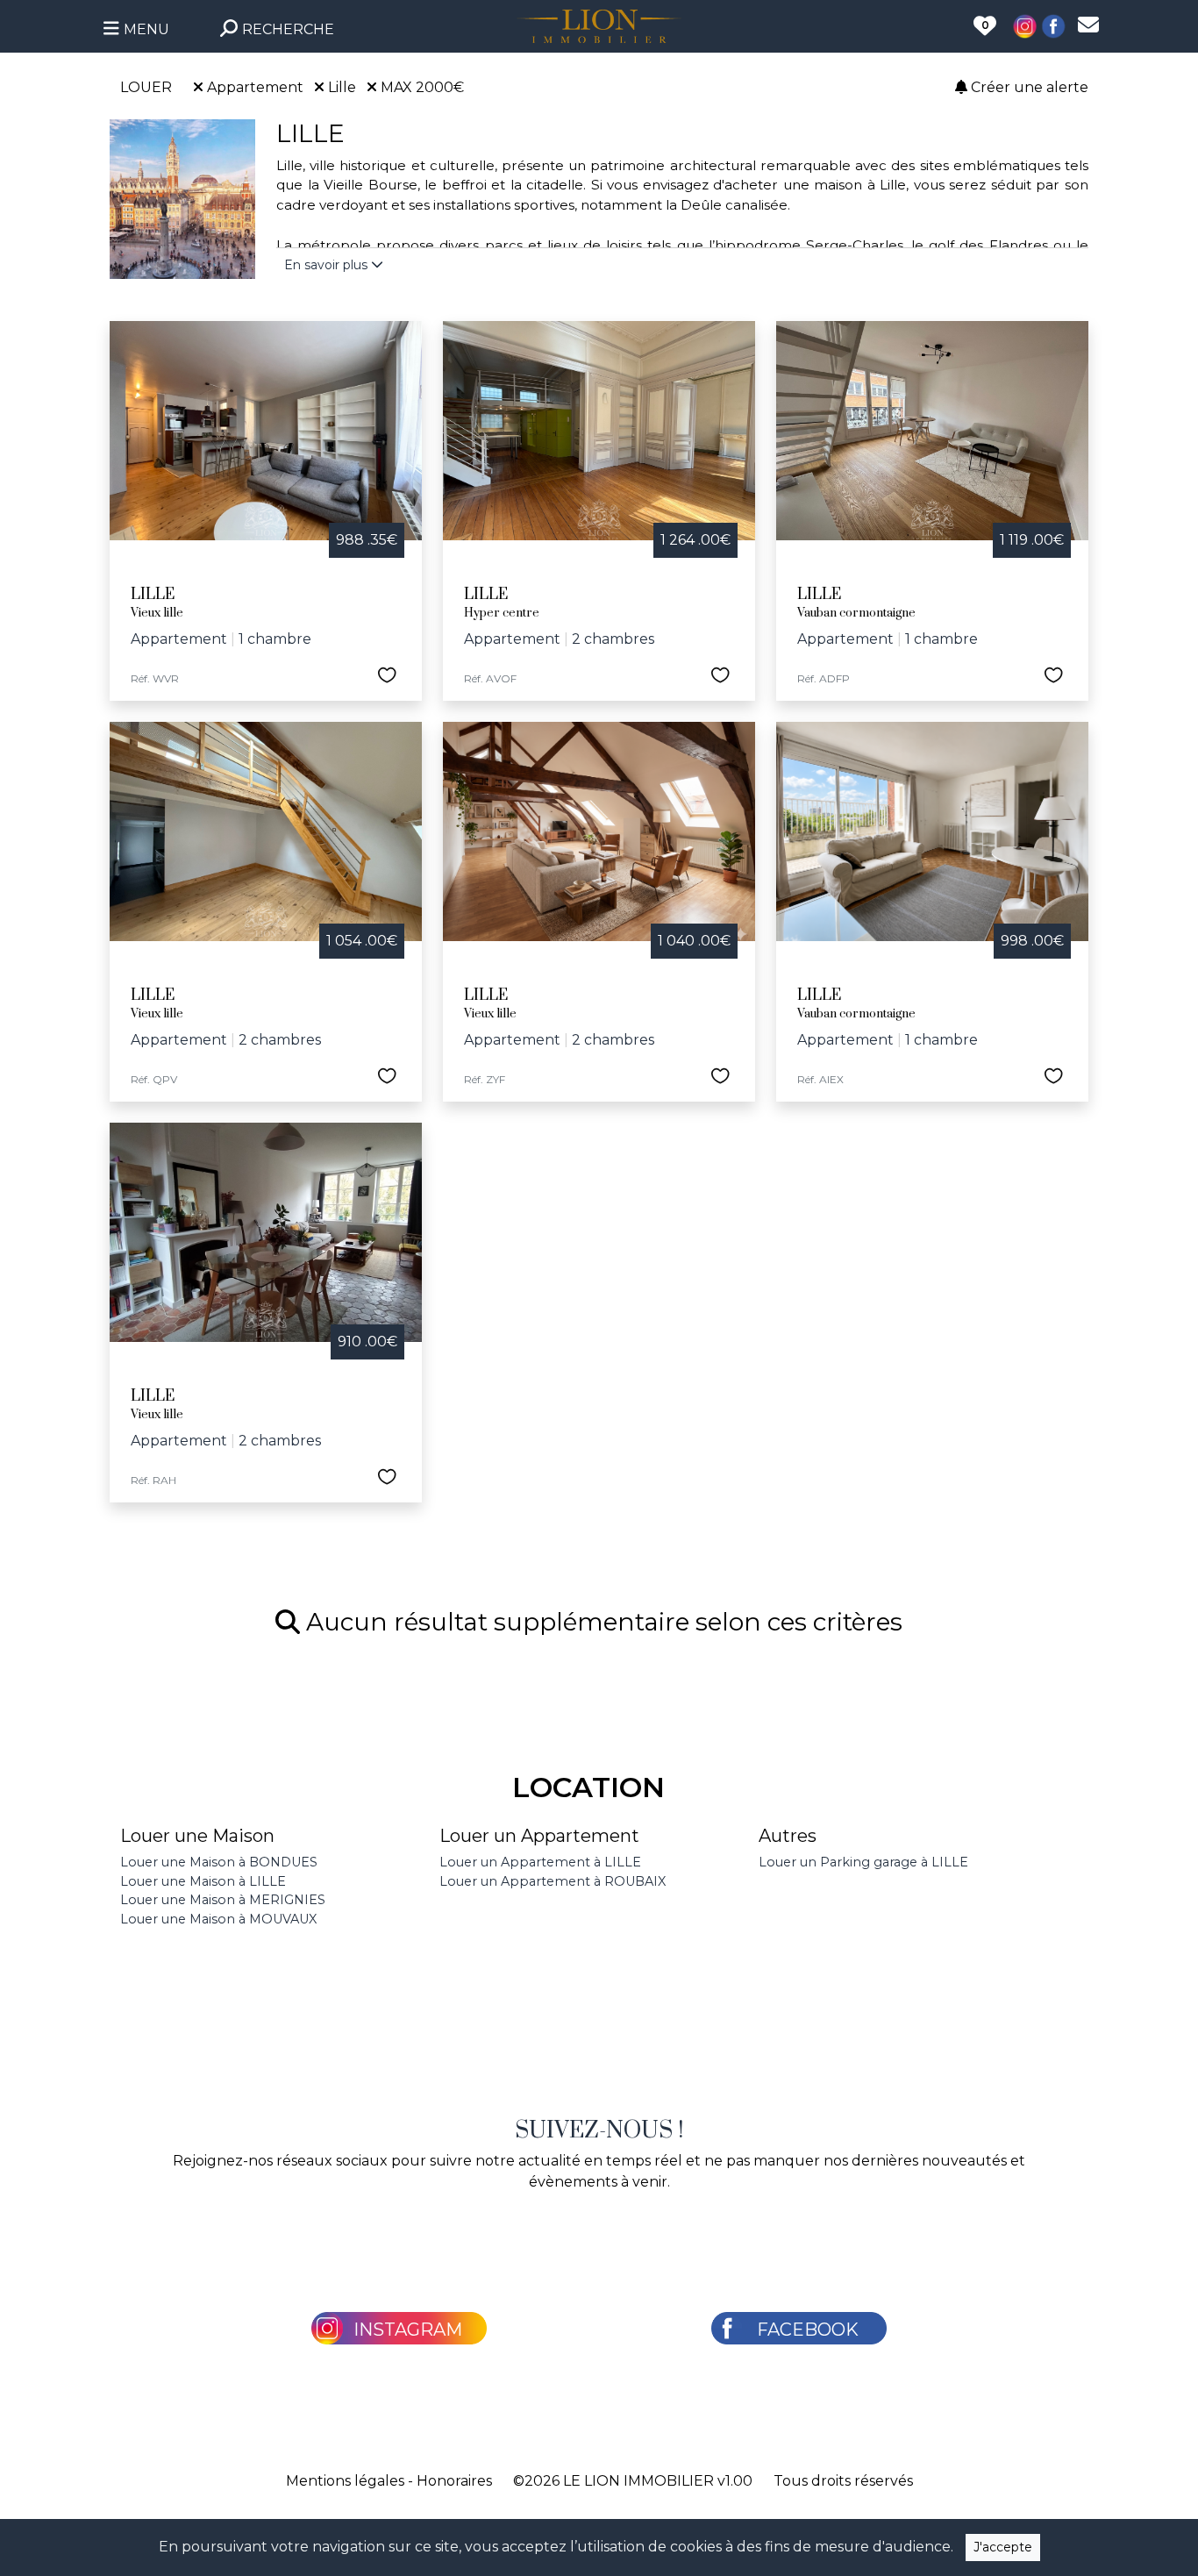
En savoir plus (328, 265)
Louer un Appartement (539, 1836)
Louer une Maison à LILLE (203, 1881)
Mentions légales (345, 2481)
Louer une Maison (197, 1836)
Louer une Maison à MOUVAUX (218, 1919)
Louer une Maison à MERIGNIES (223, 1900)
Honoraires (454, 2481)
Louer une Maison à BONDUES (219, 1862)
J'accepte (1003, 2547)
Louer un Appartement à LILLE (540, 1862)
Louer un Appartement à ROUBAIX (553, 1881)
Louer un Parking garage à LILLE (863, 1862)
